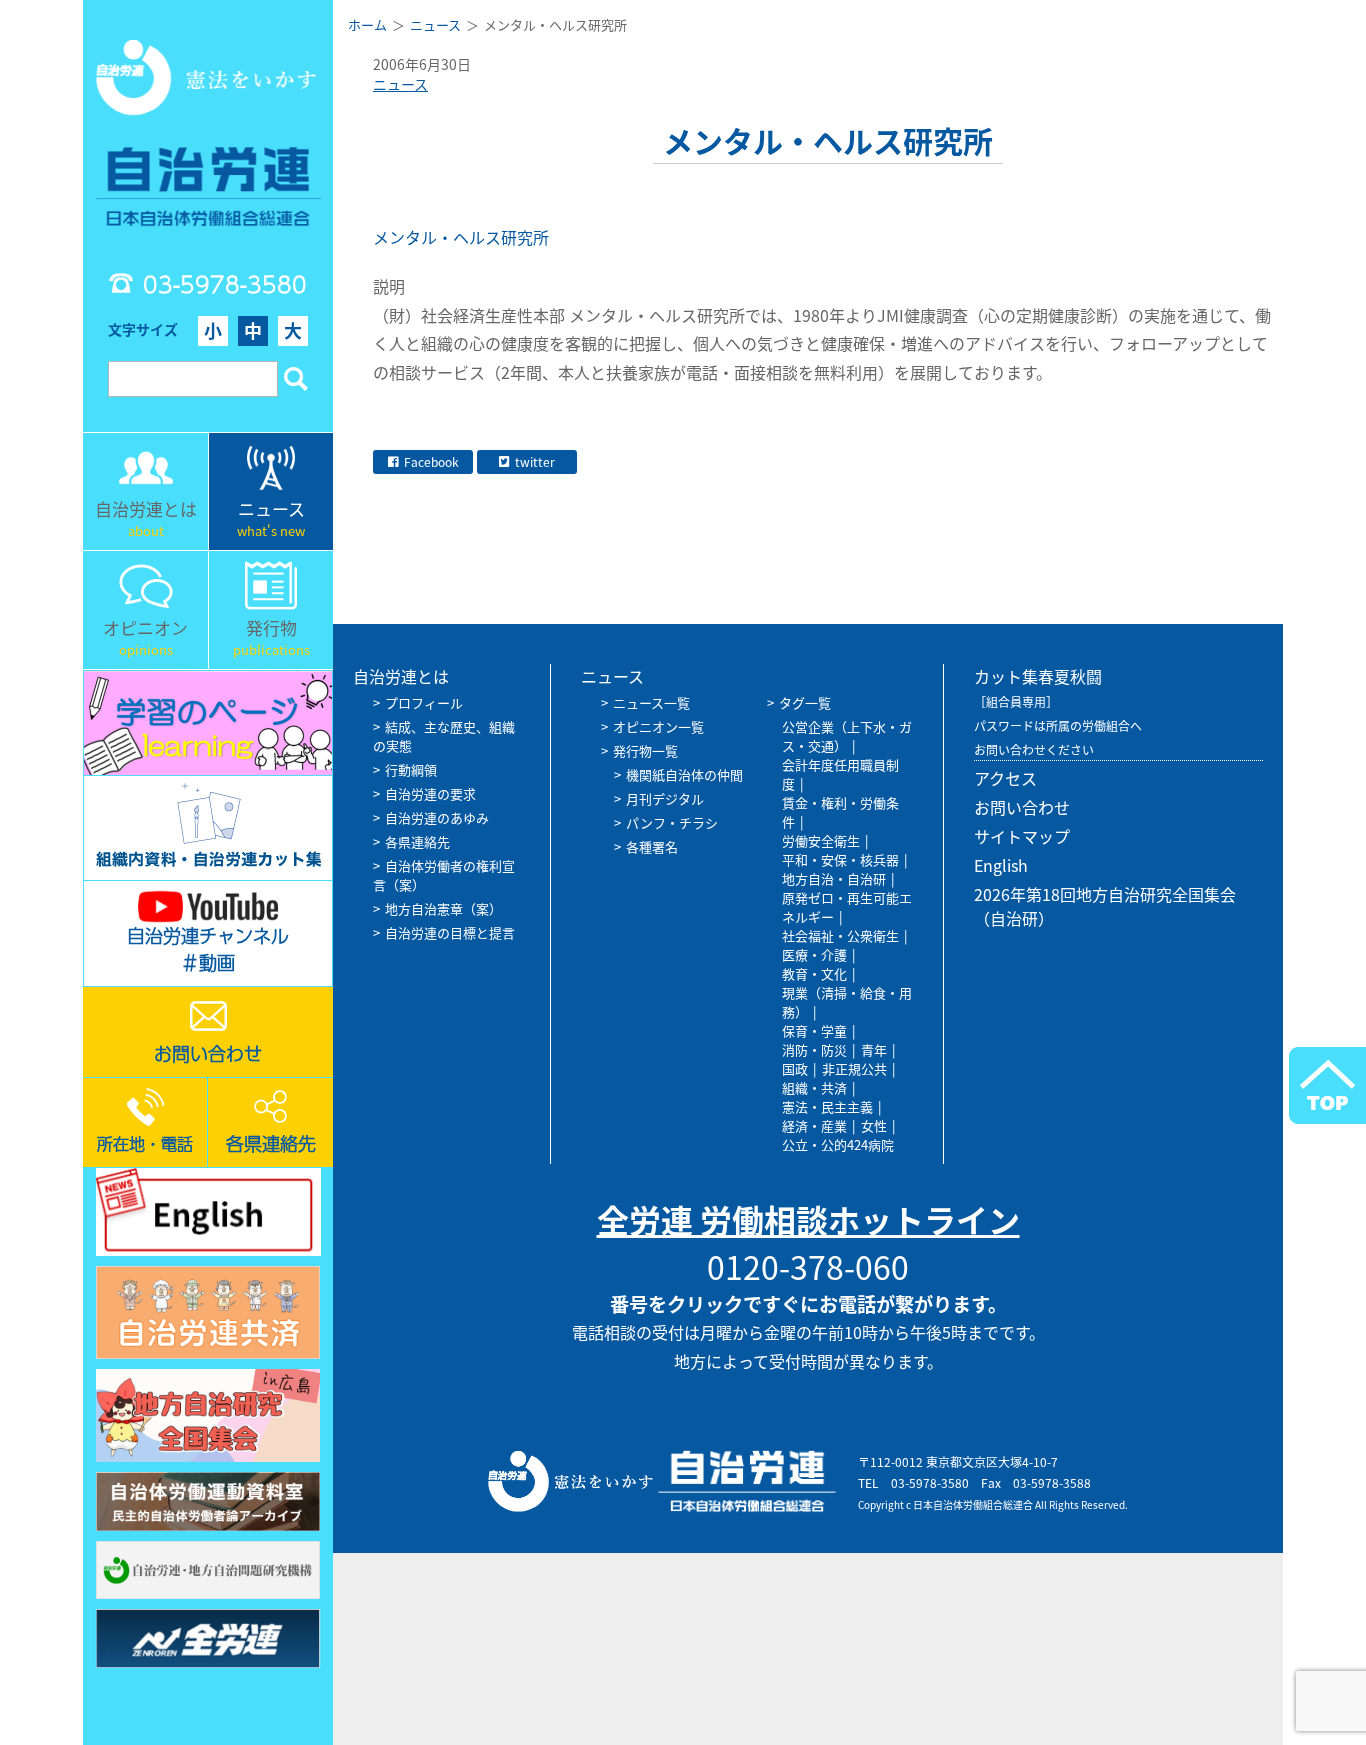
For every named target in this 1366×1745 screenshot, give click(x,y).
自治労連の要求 (430, 793)
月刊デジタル (665, 798)
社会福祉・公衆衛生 (840, 935)
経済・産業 (814, 1125)
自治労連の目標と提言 (450, 932)
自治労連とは (401, 676)
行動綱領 (411, 769)
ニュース (400, 84)
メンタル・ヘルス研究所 (461, 237)
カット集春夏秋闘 (1038, 676)
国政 (795, 1068)
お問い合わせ (1022, 807)
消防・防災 (814, 1049)
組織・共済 (814, 1087)
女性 (874, 1125)
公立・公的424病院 (838, 1144)
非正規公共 (854, 1068)
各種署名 (652, 846)
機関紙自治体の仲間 (684, 774)
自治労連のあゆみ (437, 817)
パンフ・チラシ (672, 822)
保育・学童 (814, 1030)
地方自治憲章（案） (443, 908)
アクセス (1005, 778)
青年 (874, 1049)
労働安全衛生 (821, 840)
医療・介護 (814, 954)
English (1001, 865)
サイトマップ (1022, 836)
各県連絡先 (417, 841)
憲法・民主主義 (827, 1106)
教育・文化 (814, 973)
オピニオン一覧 (658, 726)
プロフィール (424, 702)
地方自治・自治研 (834, 878)
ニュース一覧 (651, 702)
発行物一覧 (645, 750)
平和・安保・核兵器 (840, 859)
